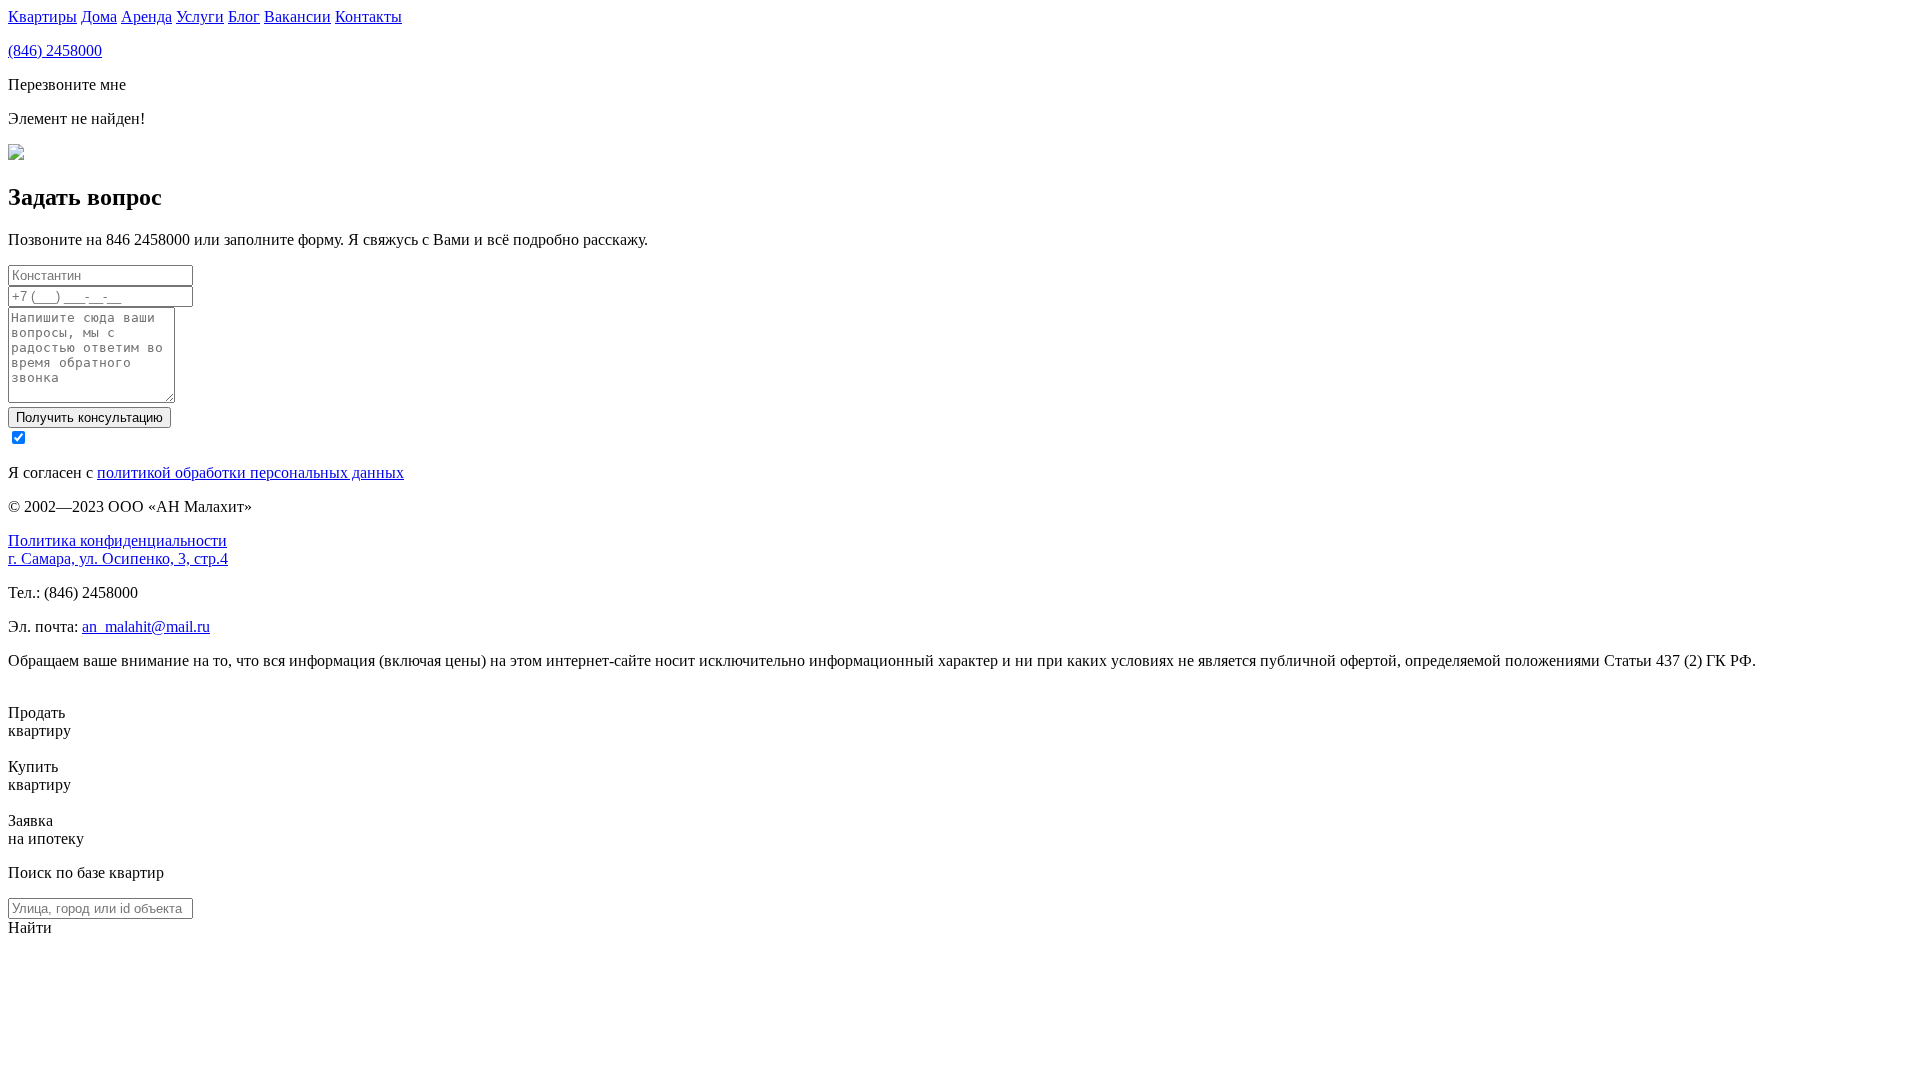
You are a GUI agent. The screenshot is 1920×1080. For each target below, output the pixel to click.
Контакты (368, 16)
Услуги (200, 16)
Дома (99, 16)
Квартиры (42, 16)
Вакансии (297, 16)
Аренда (146, 16)
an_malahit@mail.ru (146, 626)
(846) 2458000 (55, 50)
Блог (244, 16)
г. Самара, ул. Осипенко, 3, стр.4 (118, 558)
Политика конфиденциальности (117, 540)
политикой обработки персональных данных (250, 472)
